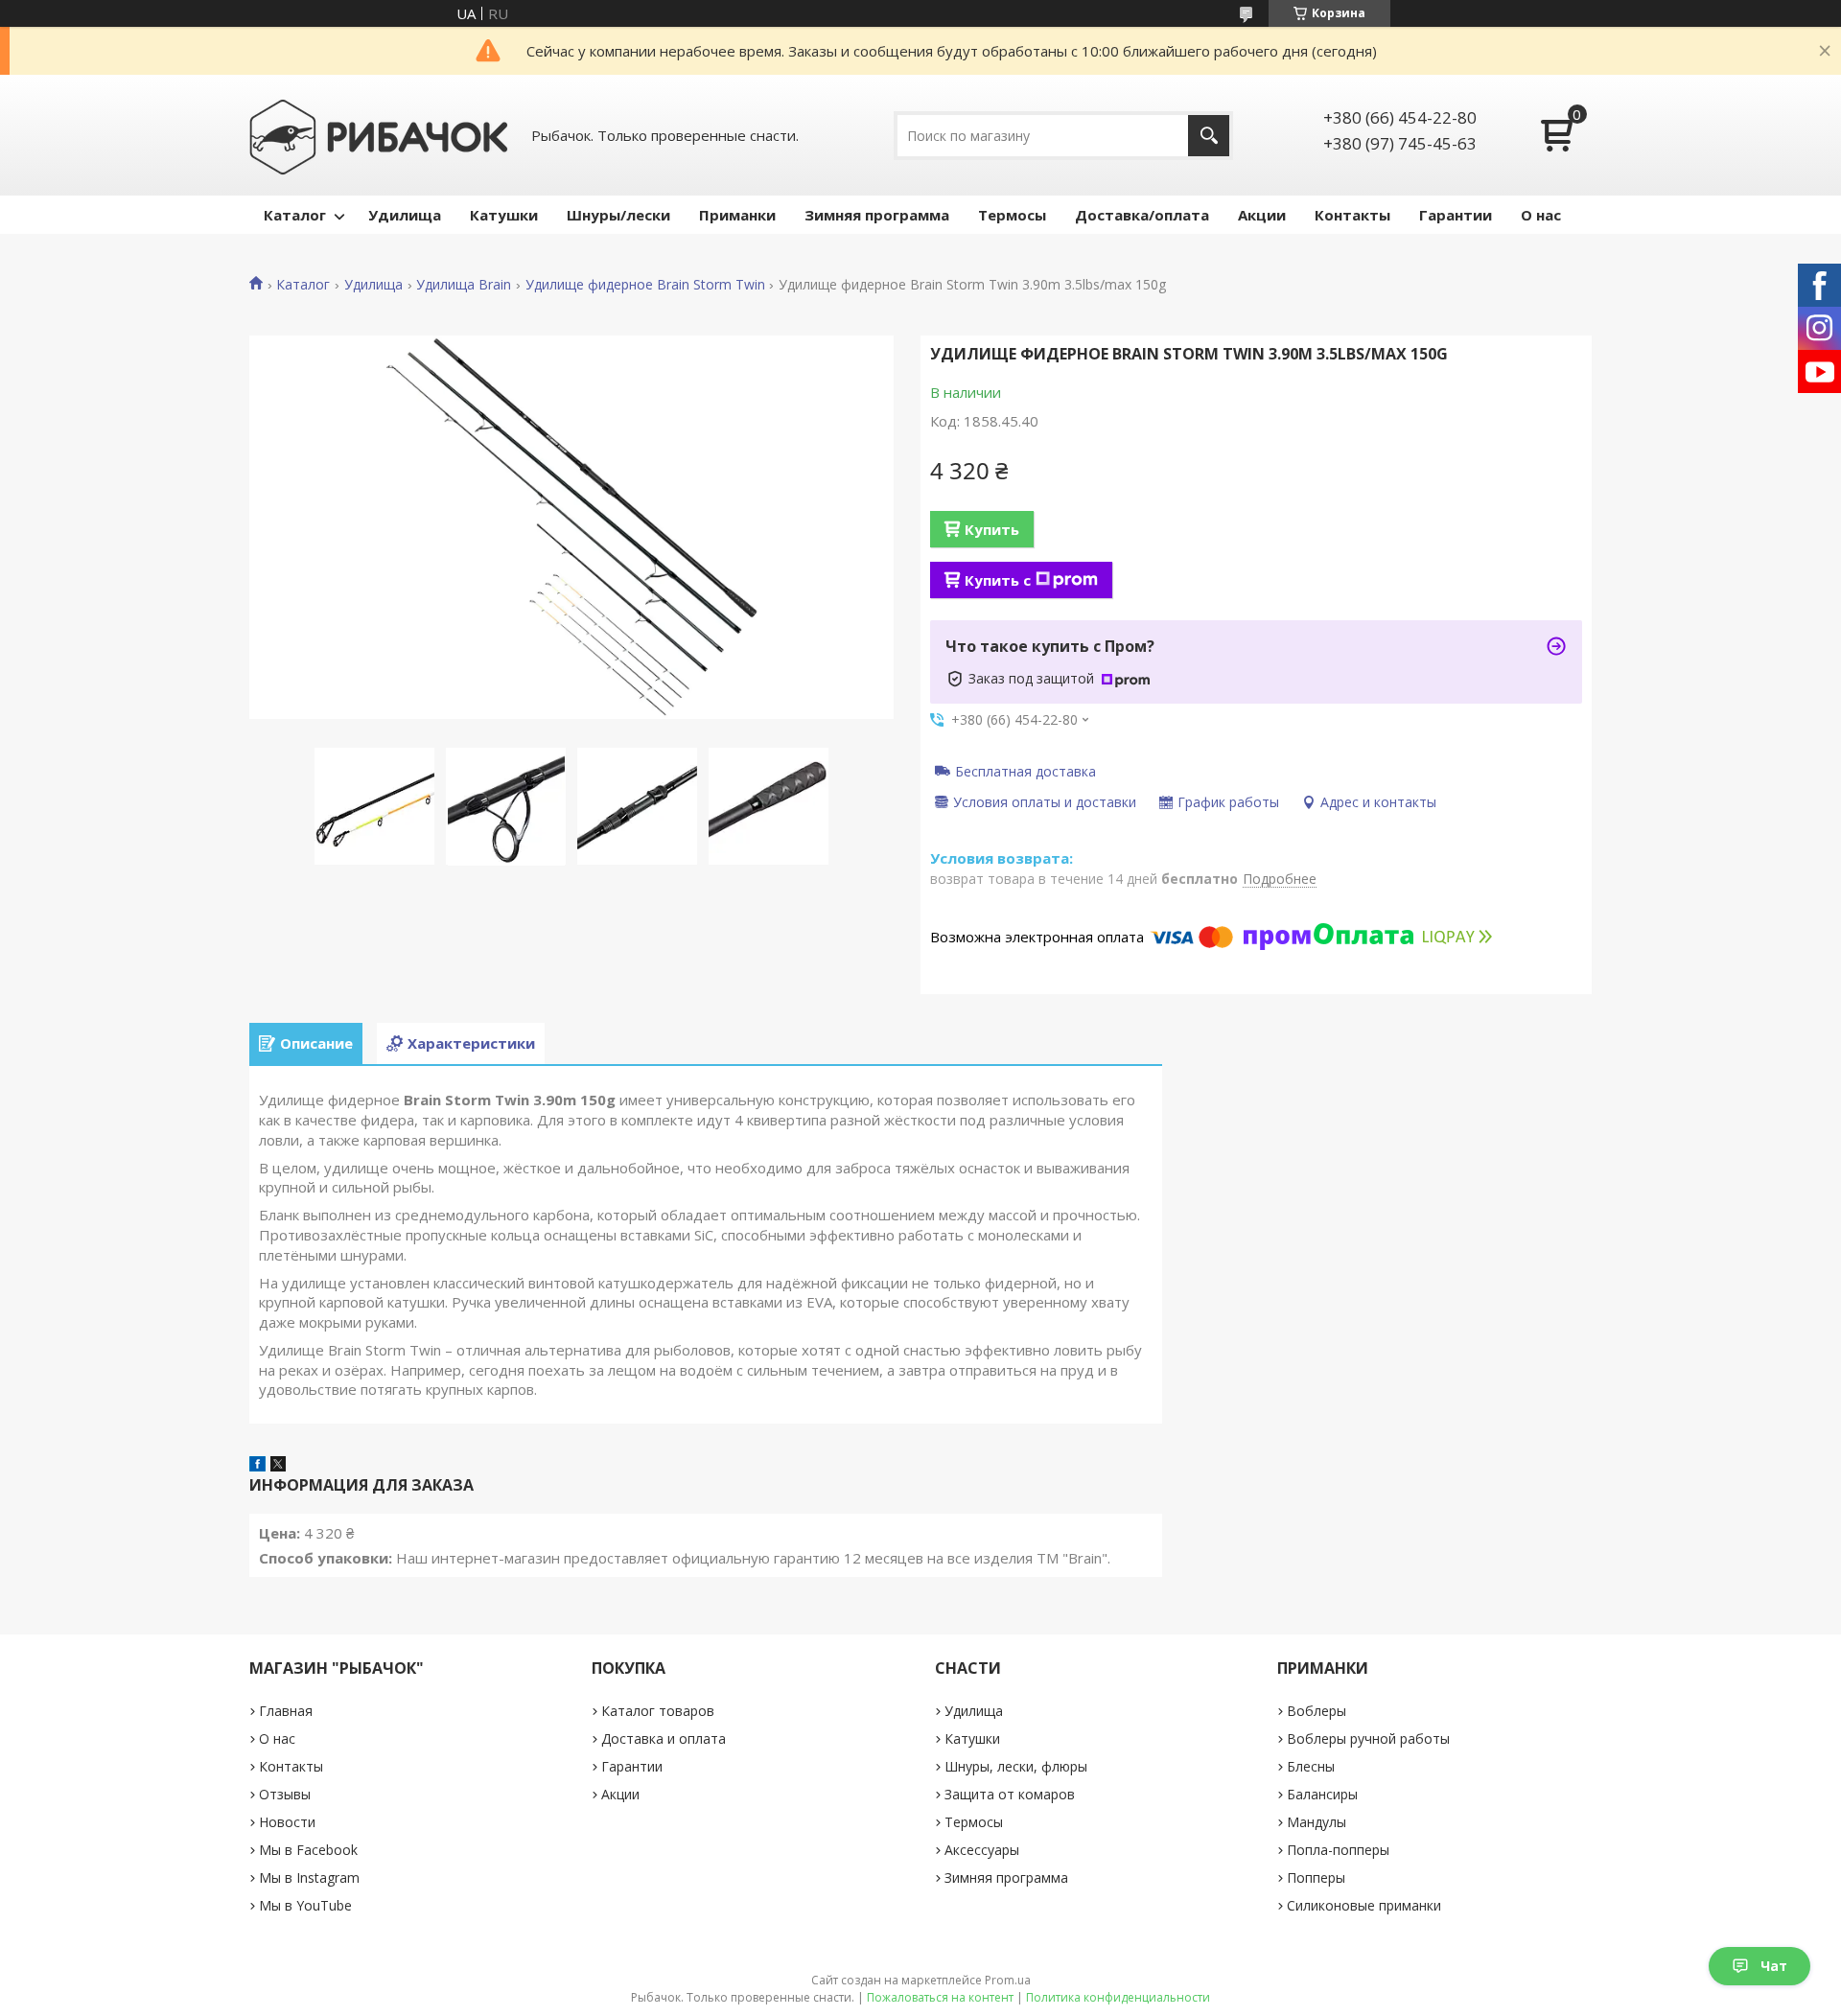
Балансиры (1322, 1794)
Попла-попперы (1338, 1850)
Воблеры (1317, 1711)
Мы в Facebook (308, 1850)
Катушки (504, 215)
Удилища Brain (464, 285)
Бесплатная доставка (1025, 771)
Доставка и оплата (664, 1738)
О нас (1541, 215)
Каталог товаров (658, 1711)
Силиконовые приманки (1364, 1905)
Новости (287, 1822)
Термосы (1012, 215)
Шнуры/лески (618, 215)
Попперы (1316, 1877)
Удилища (405, 215)
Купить (992, 529)
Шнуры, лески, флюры (1016, 1766)
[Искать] (1209, 136)
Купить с (998, 580)
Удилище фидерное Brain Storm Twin (645, 285)
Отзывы (285, 1794)
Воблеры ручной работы (1368, 1738)
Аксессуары (982, 1850)
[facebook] (257, 1466)
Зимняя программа (877, 215)
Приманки (737, 215)
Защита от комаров (1010, 1794)
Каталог (295, 215)
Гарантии (1456, 215)
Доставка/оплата (1142, 215)
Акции (1262, 215)
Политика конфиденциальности (1118, 1997)
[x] (278, 1466)
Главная (286, 1711)
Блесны (1311, 1766)
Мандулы (1317, 1822)
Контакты (1352, 215)
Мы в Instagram (309, 1877)
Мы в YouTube (305, 1905)
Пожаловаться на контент (940, 1997)
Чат (1774, 1966)
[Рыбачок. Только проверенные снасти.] (379, 135)
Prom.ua (1008, 1980)
